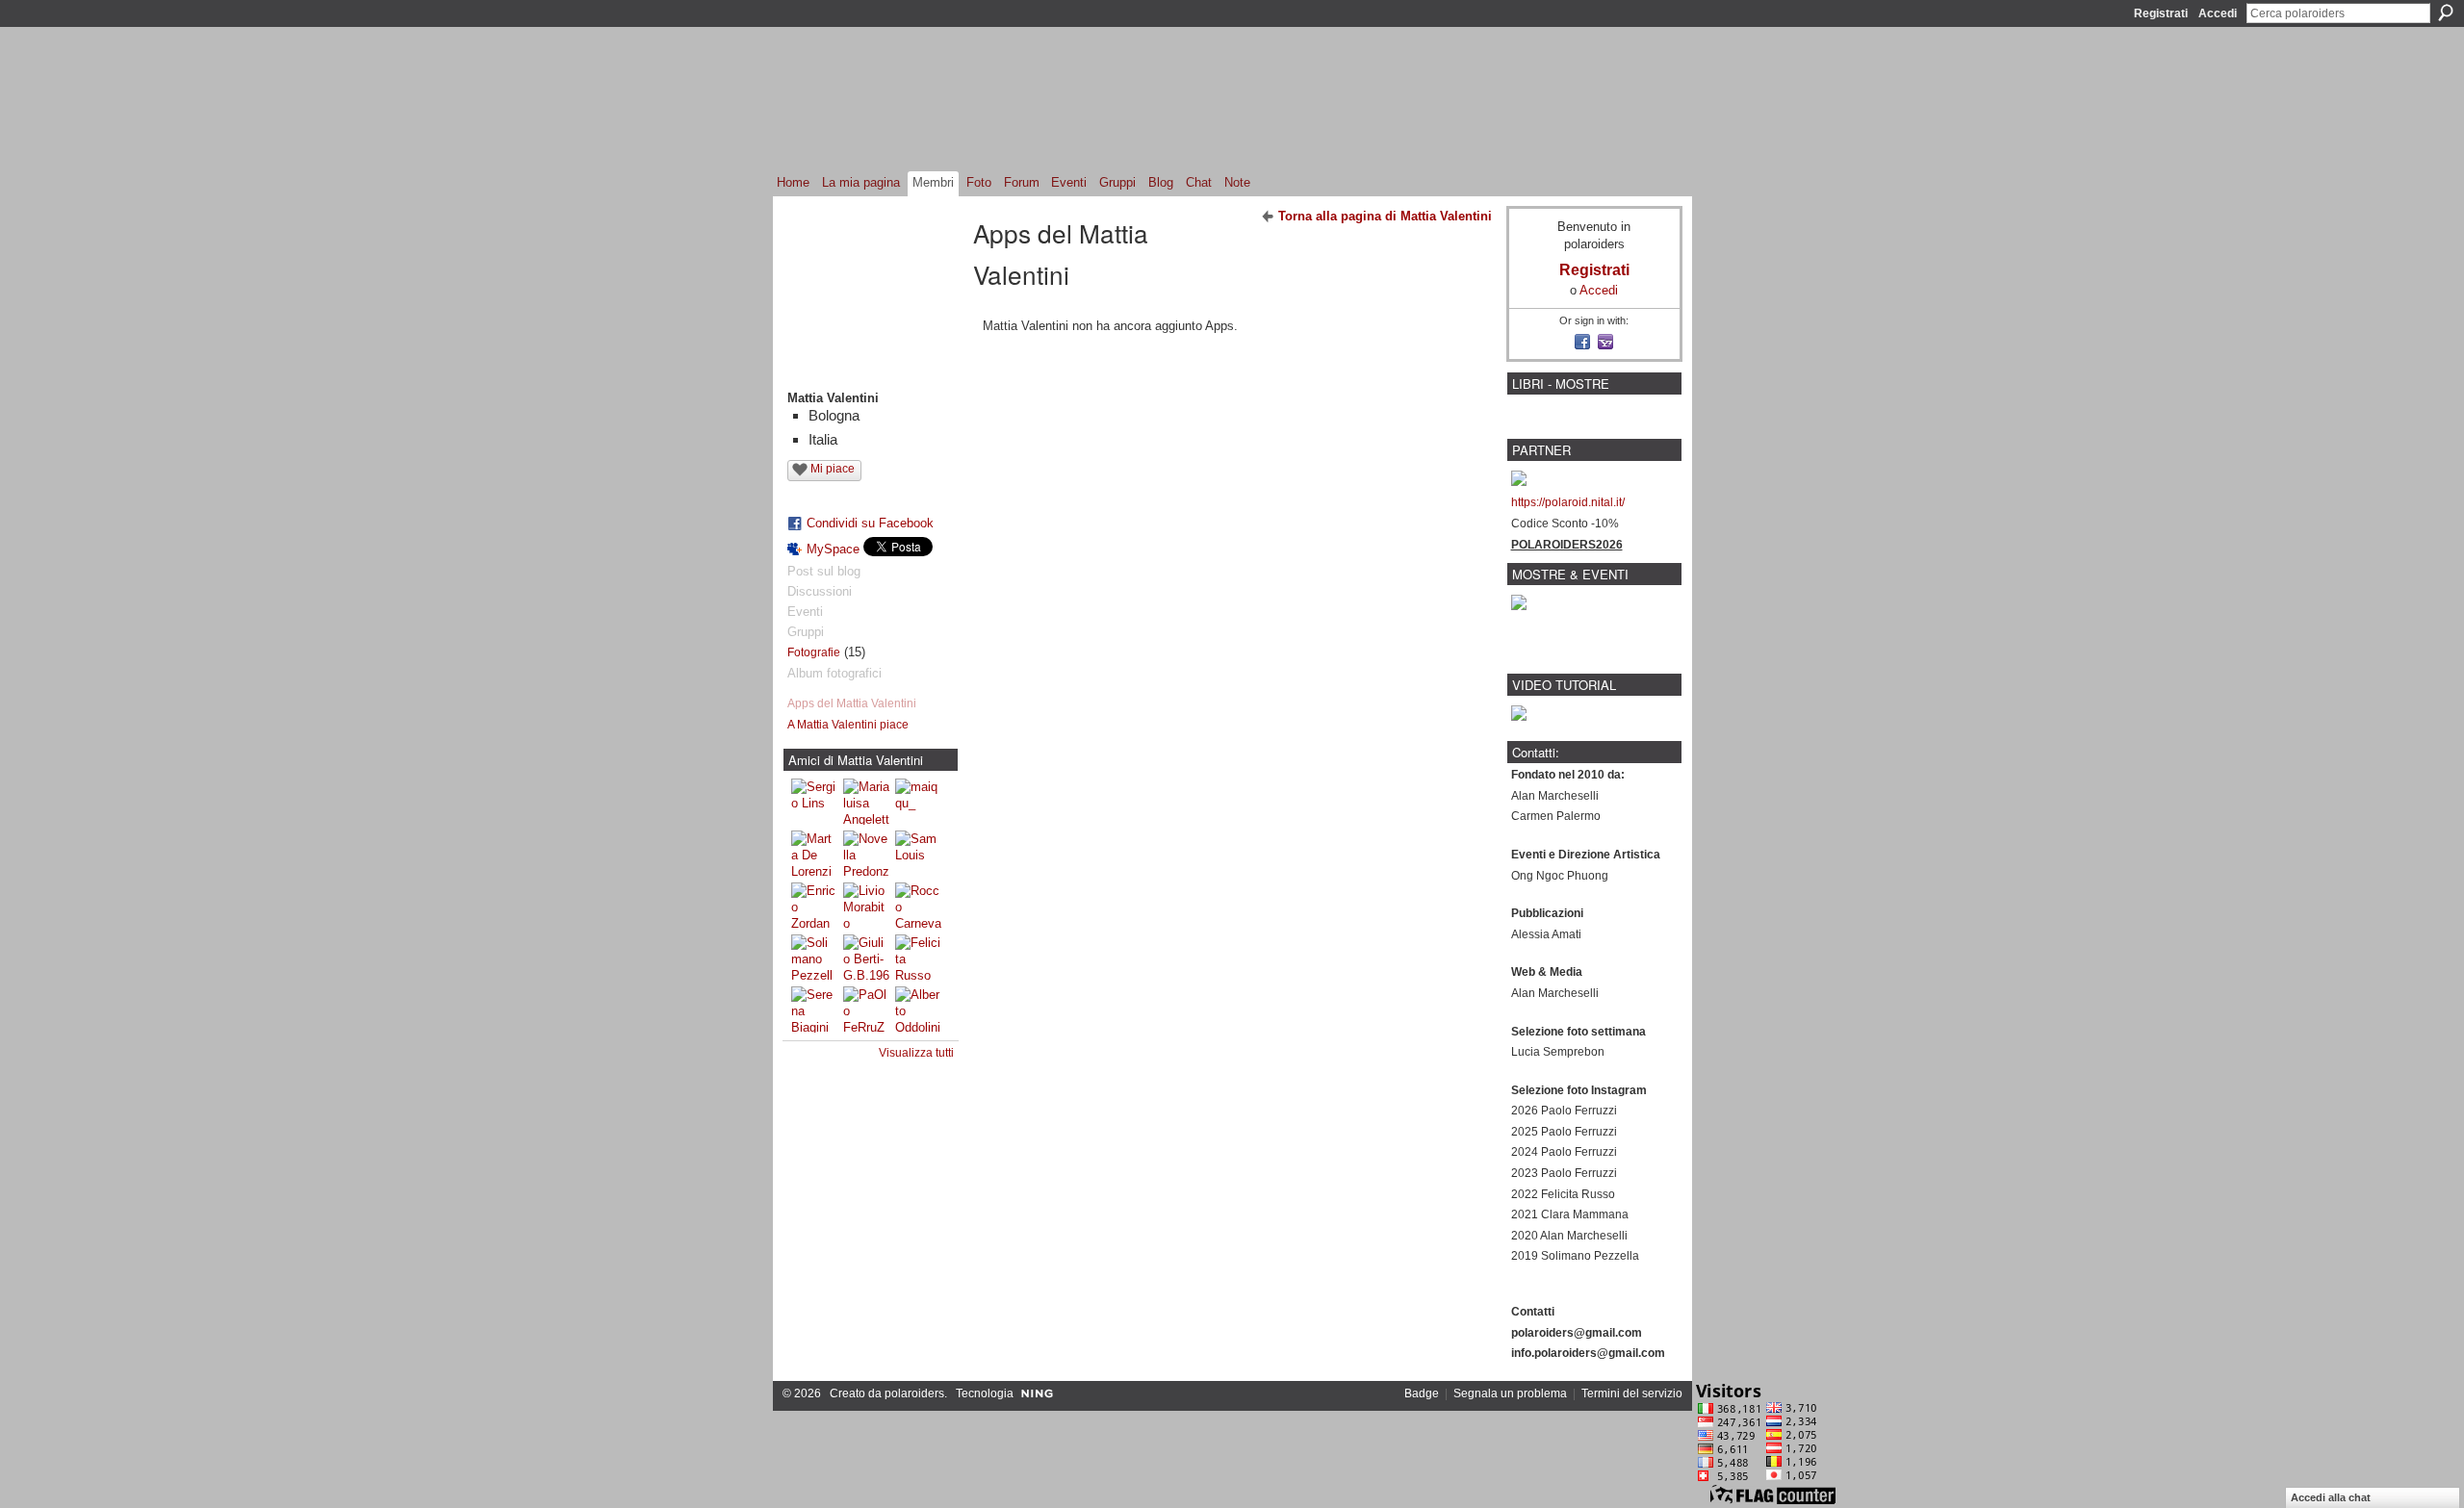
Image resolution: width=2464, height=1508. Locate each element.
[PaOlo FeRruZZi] (866, 1010)
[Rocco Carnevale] (918, 906)
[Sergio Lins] (814, 802)
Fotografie (814, 652)
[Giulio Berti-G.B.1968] (866, 958)
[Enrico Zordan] (814, 906)
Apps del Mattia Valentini (852, 703)
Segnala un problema (1510, 1393)
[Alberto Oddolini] (918, 1010)
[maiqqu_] (918, 802)
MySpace (833, 549)
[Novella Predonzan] (866, 854)
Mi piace (833, 469)
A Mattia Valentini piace (848, 725)
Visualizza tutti (916, 1053)
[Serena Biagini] (814, 1010)
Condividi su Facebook (870, 523)
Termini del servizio (1632, 1393)
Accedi (2218, 13)
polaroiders (914, 1393)
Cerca (2446, 13)
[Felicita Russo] (918, 958)
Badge (1422, 1393)
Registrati (2161, 13)
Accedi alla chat (2331, 1497)
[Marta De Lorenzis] (814, 854)
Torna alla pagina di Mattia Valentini (1385, 216)
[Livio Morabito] (866, 906)
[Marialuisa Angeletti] (866, 802)
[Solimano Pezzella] (814, 958)
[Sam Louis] (918, 854)
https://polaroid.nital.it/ (1568, 502)
